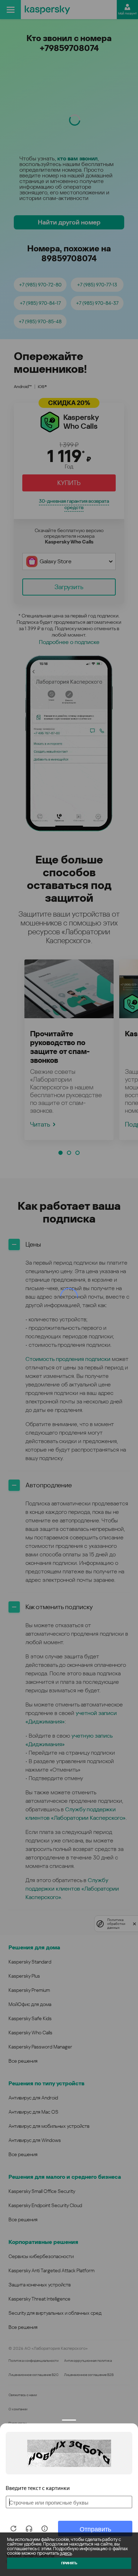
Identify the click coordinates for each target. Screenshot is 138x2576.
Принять (69, 2563)
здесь (66, 2553)
